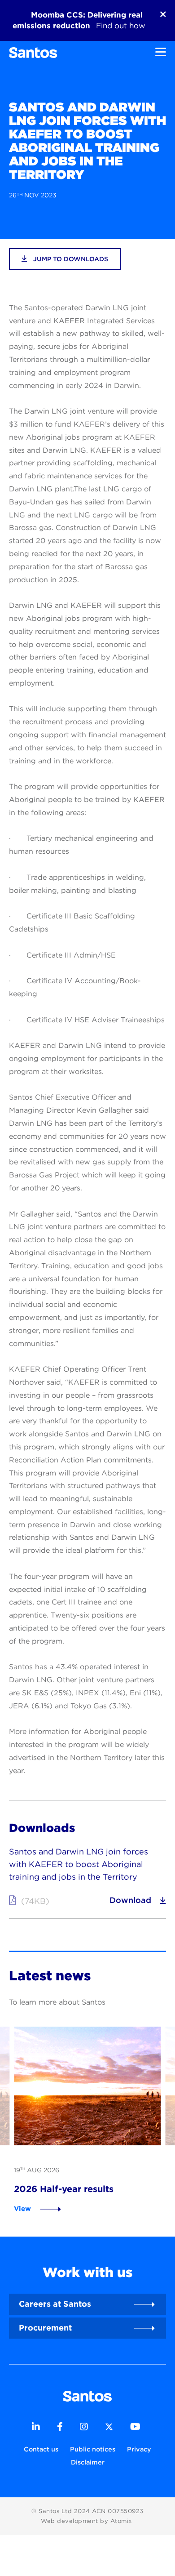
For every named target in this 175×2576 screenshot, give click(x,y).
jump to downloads (70, 259)
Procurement (45, 2328)
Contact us (41, 2449)
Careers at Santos (55, 2304)
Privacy (139, 2449)
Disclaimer (88, 2462)
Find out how (121, 26)
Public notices (93, 2449)
